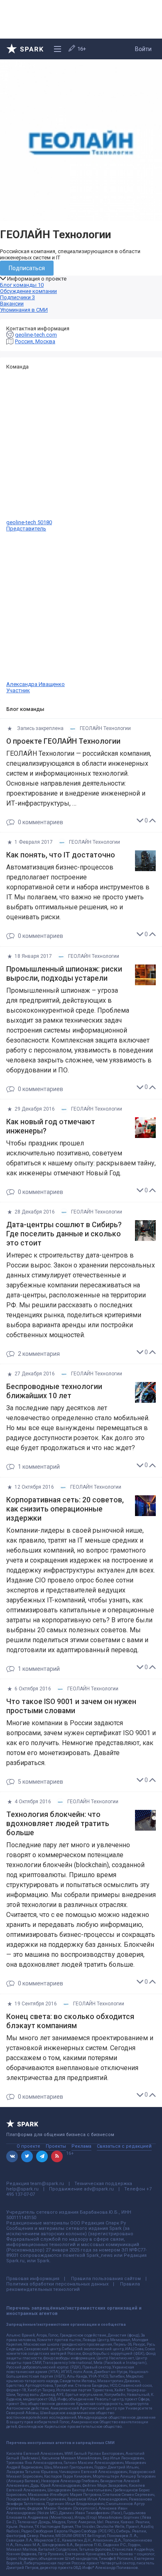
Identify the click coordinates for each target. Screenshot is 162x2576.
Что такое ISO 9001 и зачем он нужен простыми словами (71, 1706)
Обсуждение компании (28, 291)
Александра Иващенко (36, 687)
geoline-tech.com (36, 335)
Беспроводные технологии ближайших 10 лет (54, 1391)
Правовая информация (33, 2279)
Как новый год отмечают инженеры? (51, 1126)
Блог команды (22, 285)
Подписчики (17, 297)
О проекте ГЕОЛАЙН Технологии (63, 741)
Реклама (81, 2146)
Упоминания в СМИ (24, 310)
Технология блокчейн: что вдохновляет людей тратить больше (58, 1824)
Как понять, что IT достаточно (61, 855)
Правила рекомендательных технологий (73, 2287)
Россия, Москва (35, 341)
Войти (143, 49)
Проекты (56, 2146)
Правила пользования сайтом (106, 2279)
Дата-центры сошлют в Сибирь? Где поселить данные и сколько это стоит (64, 1234)
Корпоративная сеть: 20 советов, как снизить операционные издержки (65, 1509)
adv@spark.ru (99, 2189)
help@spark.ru (22, 2189)
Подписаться (27, 268)
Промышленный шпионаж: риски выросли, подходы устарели (64, 974)
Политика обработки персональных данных (57, 2284)
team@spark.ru (47, 2184)
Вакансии (12, 304)
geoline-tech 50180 (29, 525)
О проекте (28, 2146)
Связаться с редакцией (124, 2146)
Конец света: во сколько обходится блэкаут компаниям (70, 2021)
